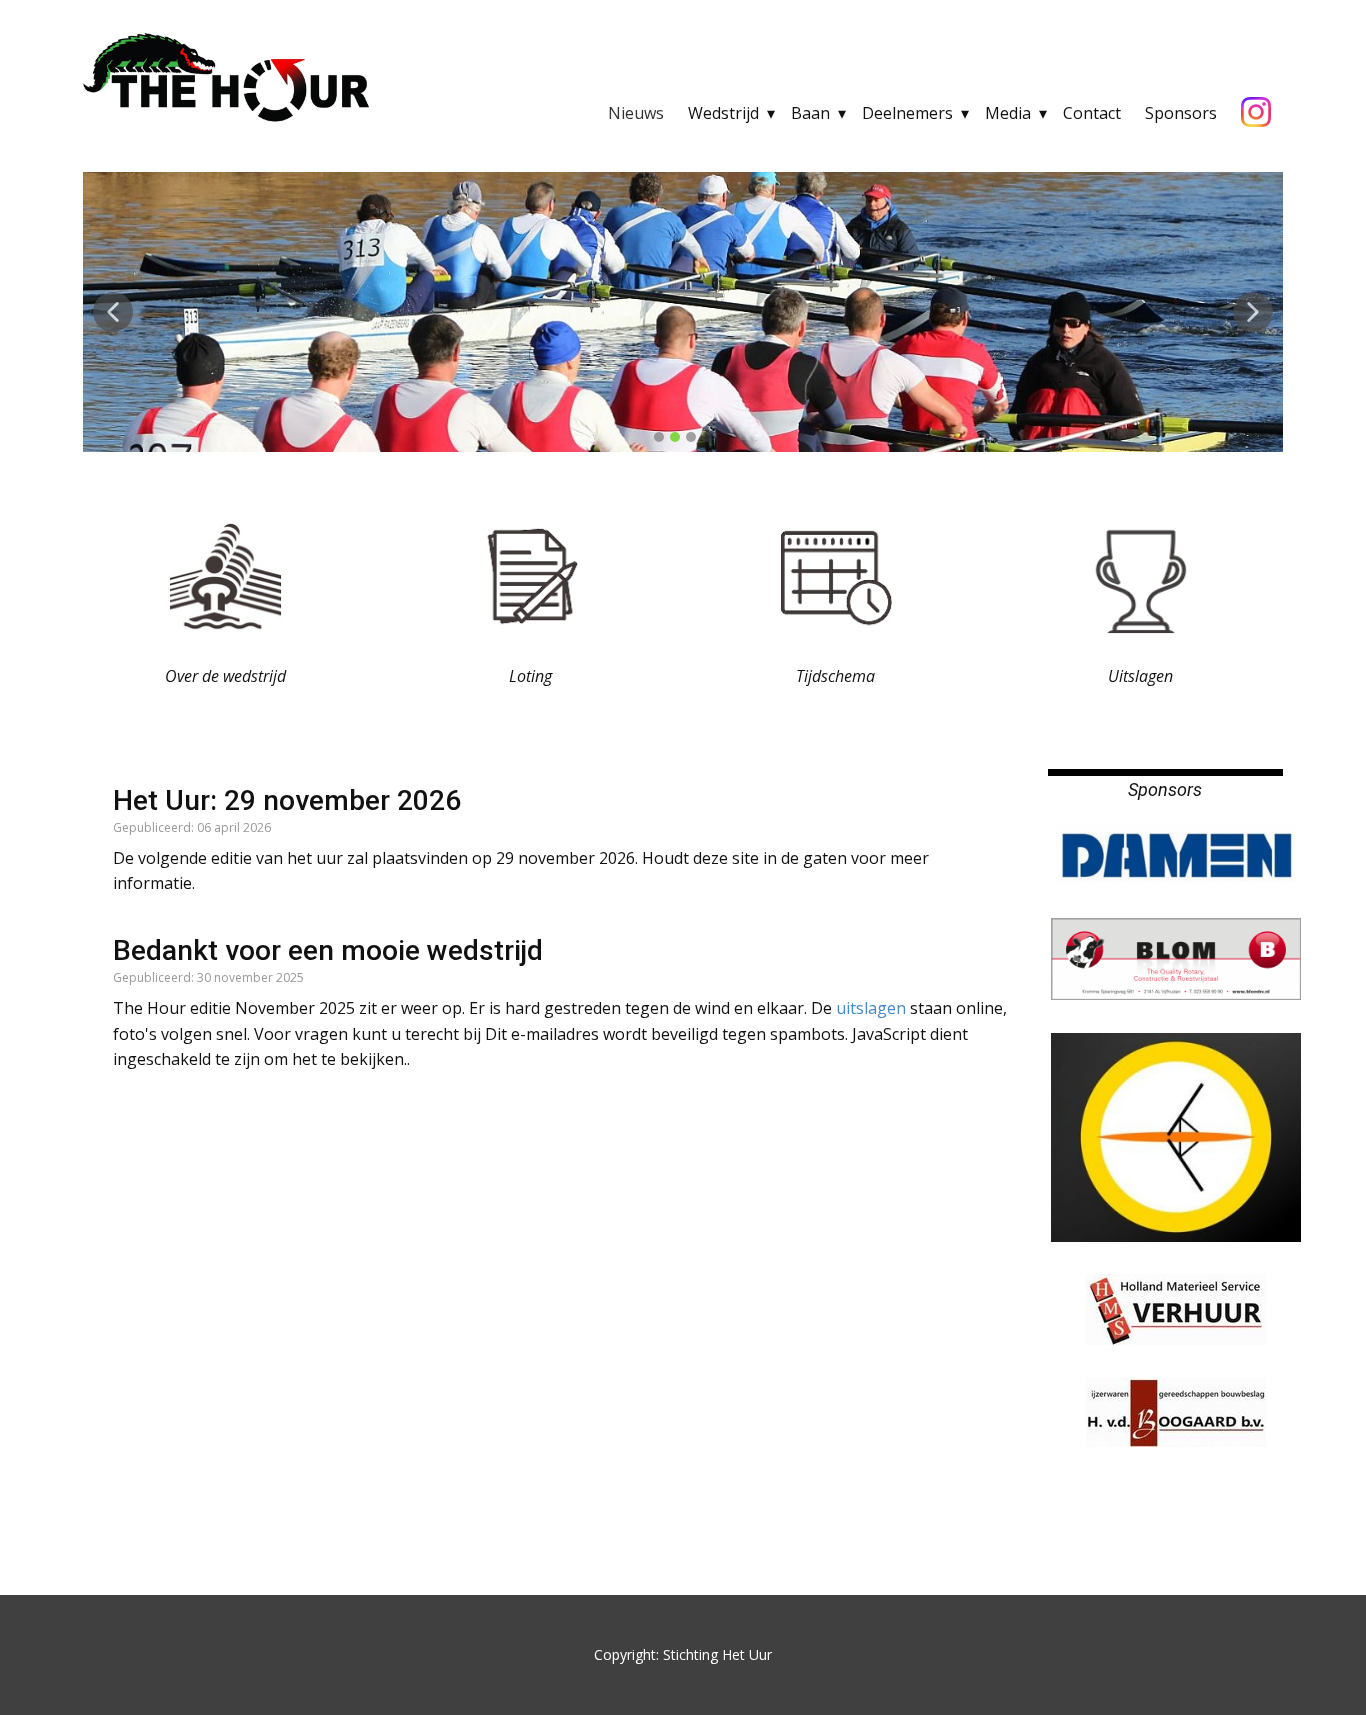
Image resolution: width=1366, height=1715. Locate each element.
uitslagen (873, 1008)
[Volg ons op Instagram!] (1256, 113)
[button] (113, 312)
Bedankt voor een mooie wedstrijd (328, 950)
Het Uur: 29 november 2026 (287, 800)
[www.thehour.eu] (226, 78)
